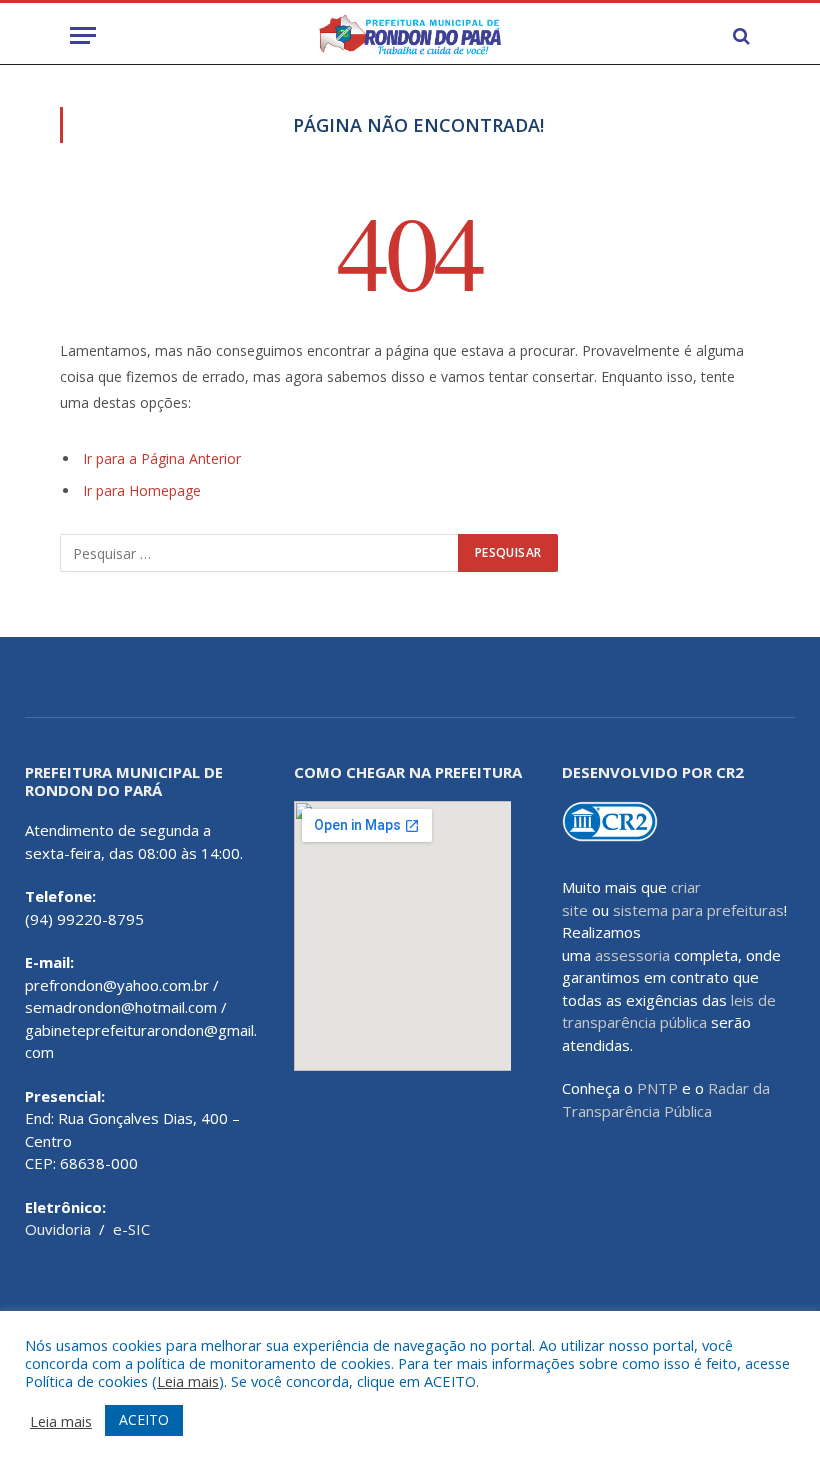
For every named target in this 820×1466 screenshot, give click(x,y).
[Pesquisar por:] (260, 553)
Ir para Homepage (142, 490)
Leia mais (188, 1381)
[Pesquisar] (739, 35)
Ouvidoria (58, 1229)
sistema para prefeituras (698, 910)
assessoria (632, 955)
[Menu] (83, 35)
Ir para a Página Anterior (162, 458)
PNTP (657, 1088)
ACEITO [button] (144, 1419)
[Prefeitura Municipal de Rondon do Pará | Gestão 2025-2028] (410, 35)
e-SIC (131, 1229)
